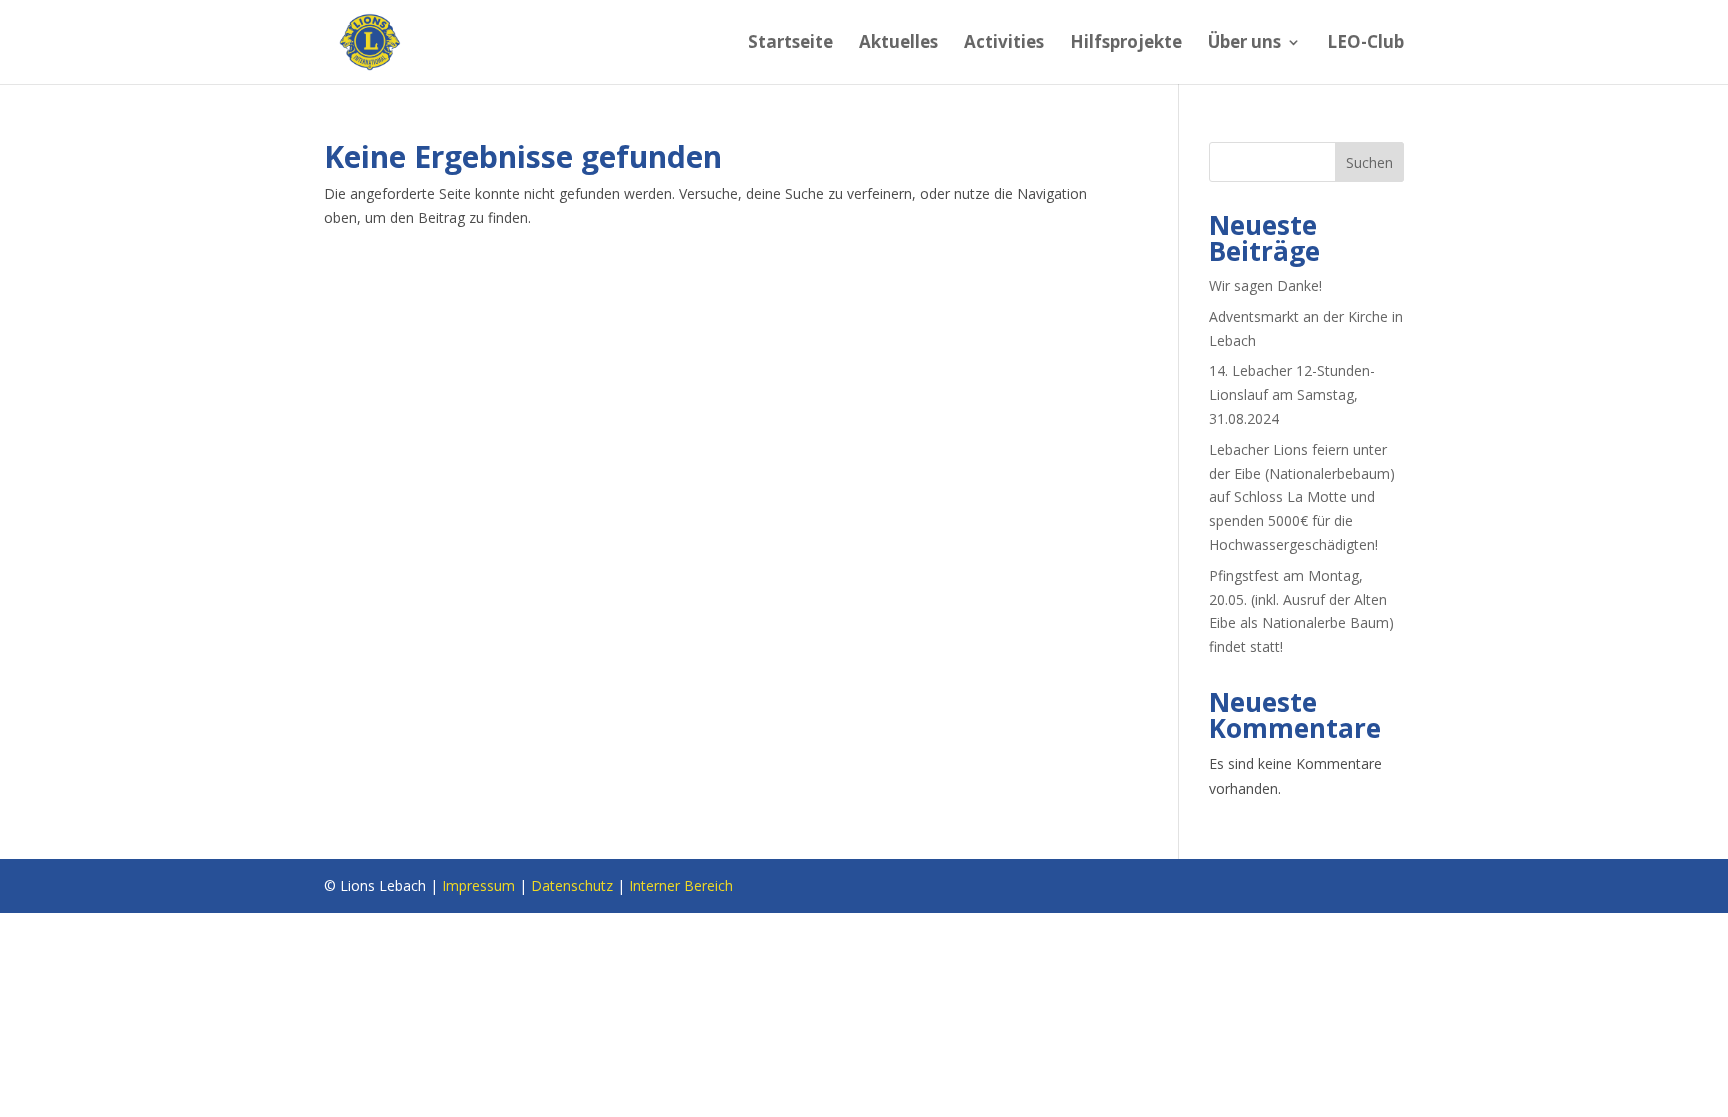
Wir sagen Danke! (1265, 285)
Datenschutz (572, 885)
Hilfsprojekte (1126, 44)
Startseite (790, 44)
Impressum (478, 885)
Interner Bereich (681, 885)
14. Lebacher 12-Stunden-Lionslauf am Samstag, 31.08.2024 (1292, 394)
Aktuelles (898, 44)
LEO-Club (1365, 44)
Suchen (1369, 162)
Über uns (1244, 44)
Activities (1004, 44)
